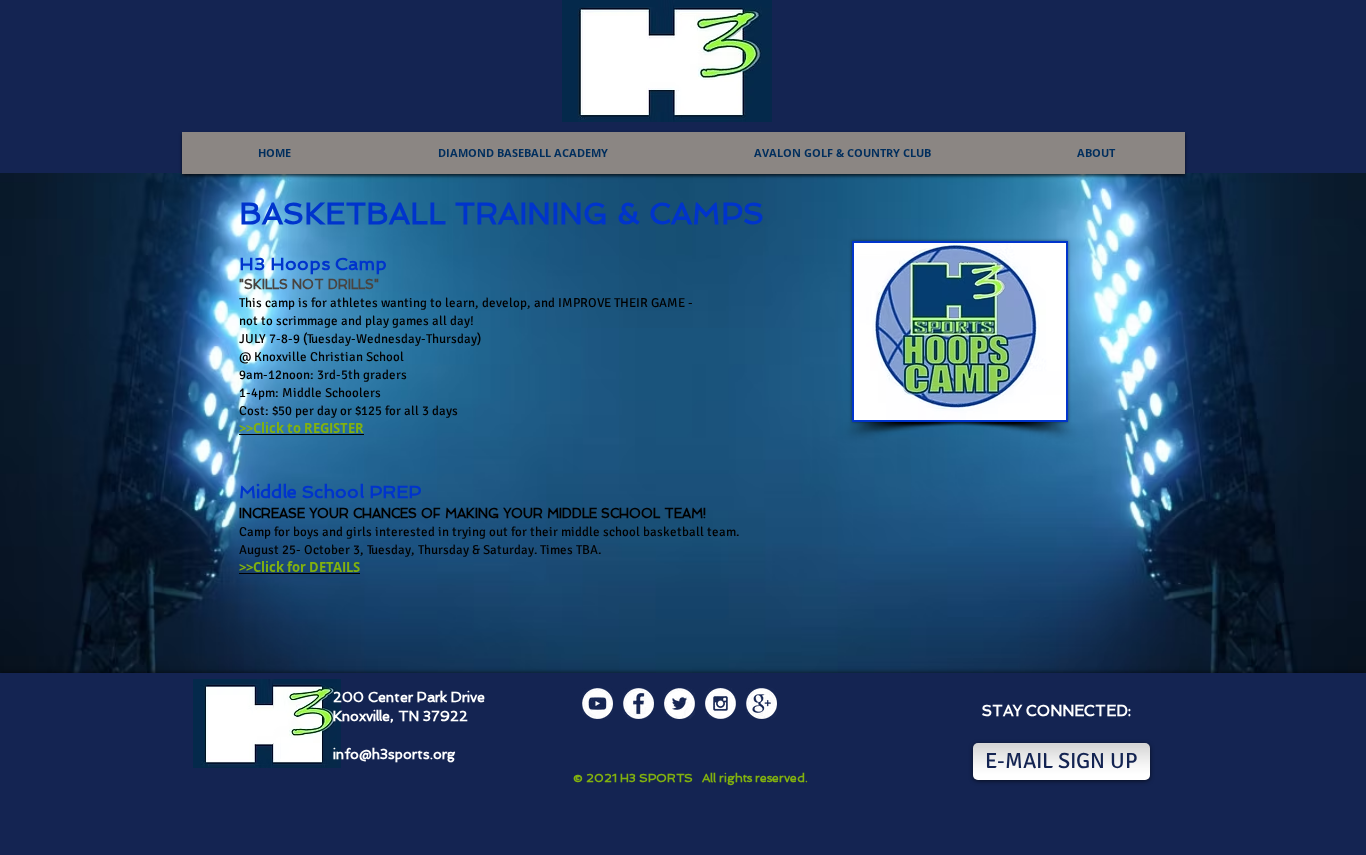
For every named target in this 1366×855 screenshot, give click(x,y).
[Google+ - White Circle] (761, 703)
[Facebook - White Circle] (638, 703)
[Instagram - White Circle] (720, 703)
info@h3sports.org (394, 754)
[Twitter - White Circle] (679, 703)
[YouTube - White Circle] (597, 703)
